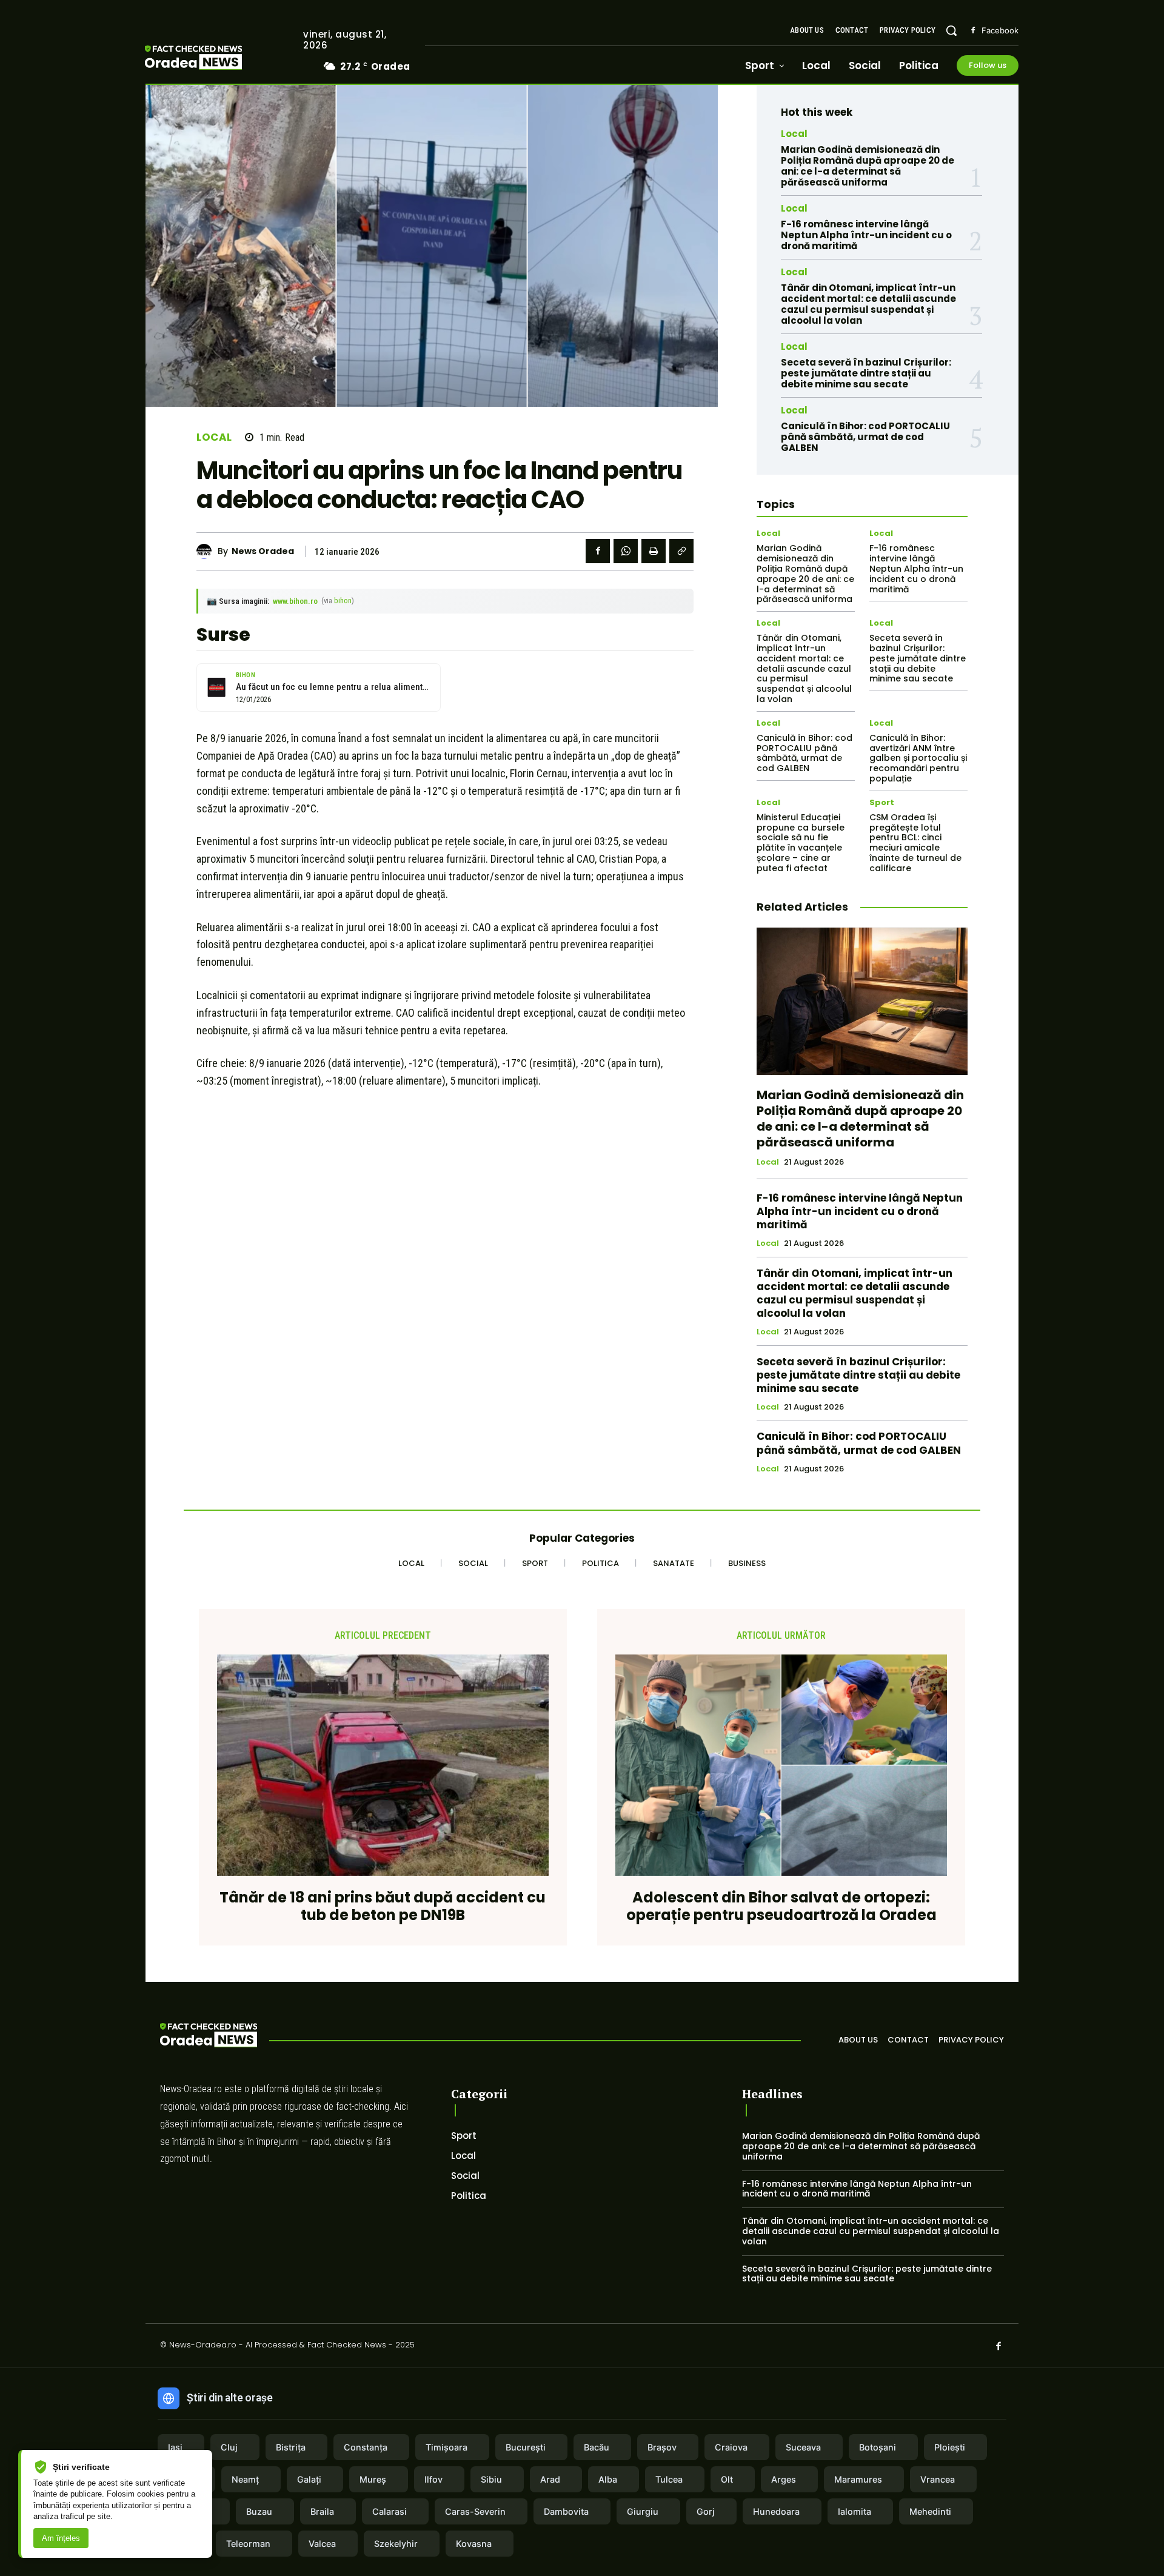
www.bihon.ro (295, 601)
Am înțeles (61, 2538)
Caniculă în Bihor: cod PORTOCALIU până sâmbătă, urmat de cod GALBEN (865, 437)
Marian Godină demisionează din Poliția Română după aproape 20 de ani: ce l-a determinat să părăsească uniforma (868, 166)
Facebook (1000, 30)
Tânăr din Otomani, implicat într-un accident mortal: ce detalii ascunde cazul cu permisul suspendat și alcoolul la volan (868, 304)
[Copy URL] (681, 551)
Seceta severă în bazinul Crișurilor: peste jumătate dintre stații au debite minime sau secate (866, 373)
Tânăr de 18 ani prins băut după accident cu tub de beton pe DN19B (383, 1907)
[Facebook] (973, 31)
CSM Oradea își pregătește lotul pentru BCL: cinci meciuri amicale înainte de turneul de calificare (915, 843)
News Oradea (263, 551)
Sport (882, 802)
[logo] (212, 59)
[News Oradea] (207, 551)
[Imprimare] (654, 551)
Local (214, 437)
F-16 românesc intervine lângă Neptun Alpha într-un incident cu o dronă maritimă (866, 235)
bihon (343, 601)
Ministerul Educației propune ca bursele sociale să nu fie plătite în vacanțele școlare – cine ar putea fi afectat (801, 843)
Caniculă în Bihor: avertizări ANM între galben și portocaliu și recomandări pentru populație (918, 758)
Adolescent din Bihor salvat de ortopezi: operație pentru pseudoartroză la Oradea (781, 1907)
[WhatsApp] (626, 551)
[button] (951, 30)
